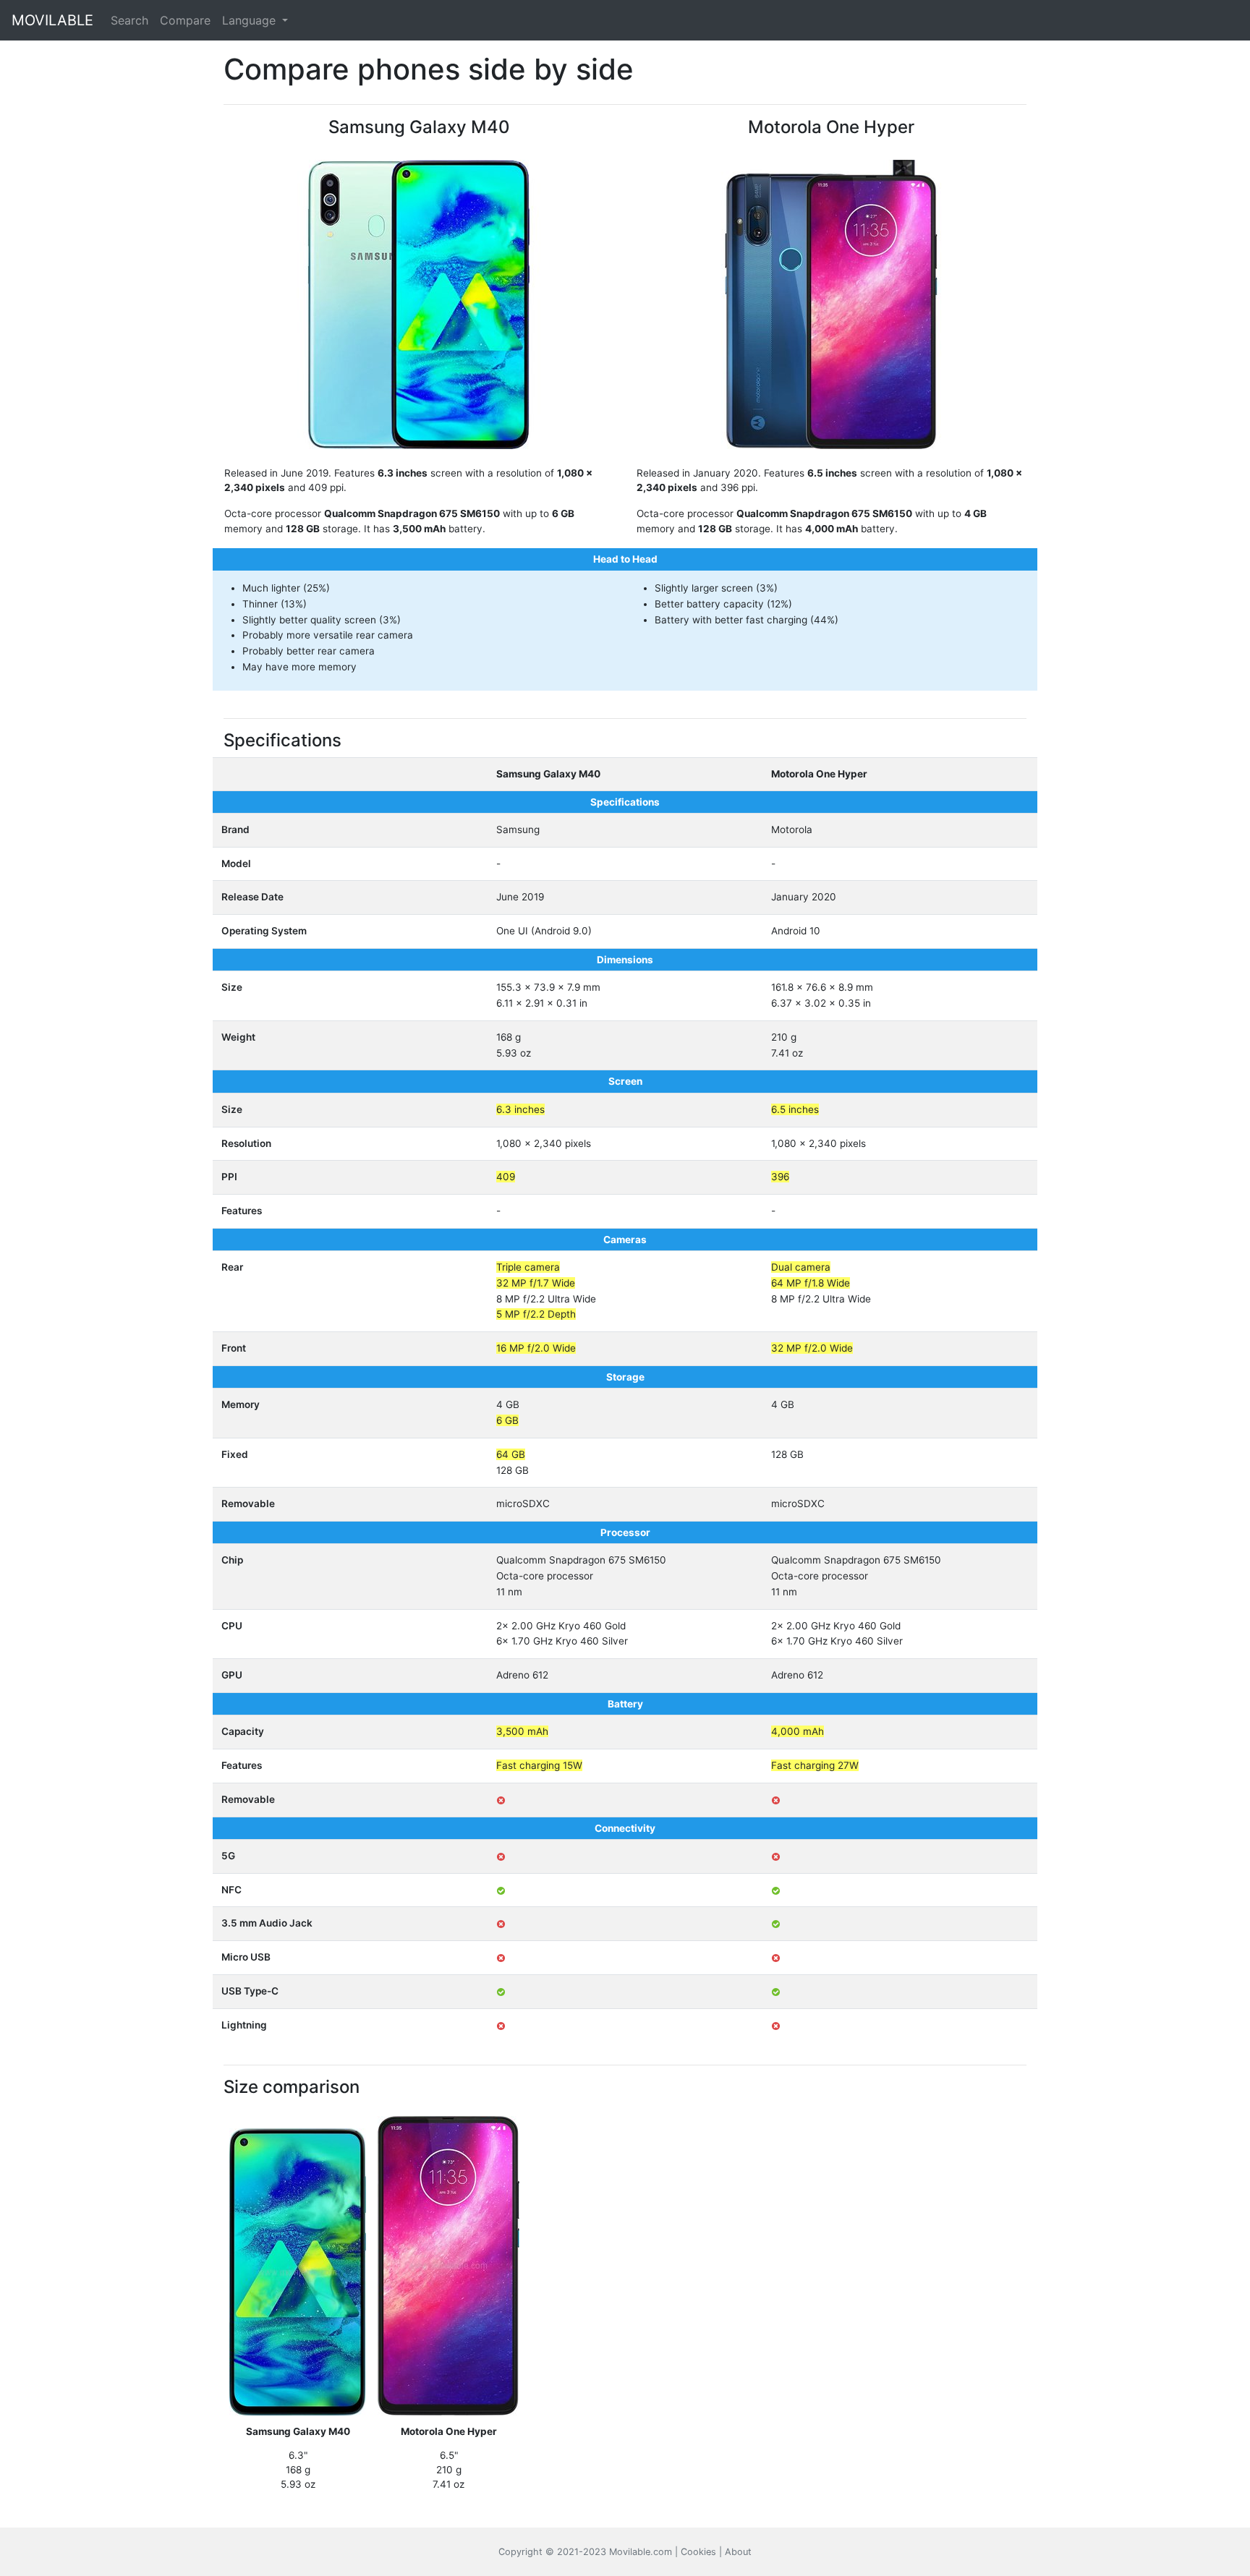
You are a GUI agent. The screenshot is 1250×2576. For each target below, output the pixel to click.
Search (129, 20)
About (738, 2552)
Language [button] (251, 20)
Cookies (698, 2552)
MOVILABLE (52, 20)
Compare (185, 20)
